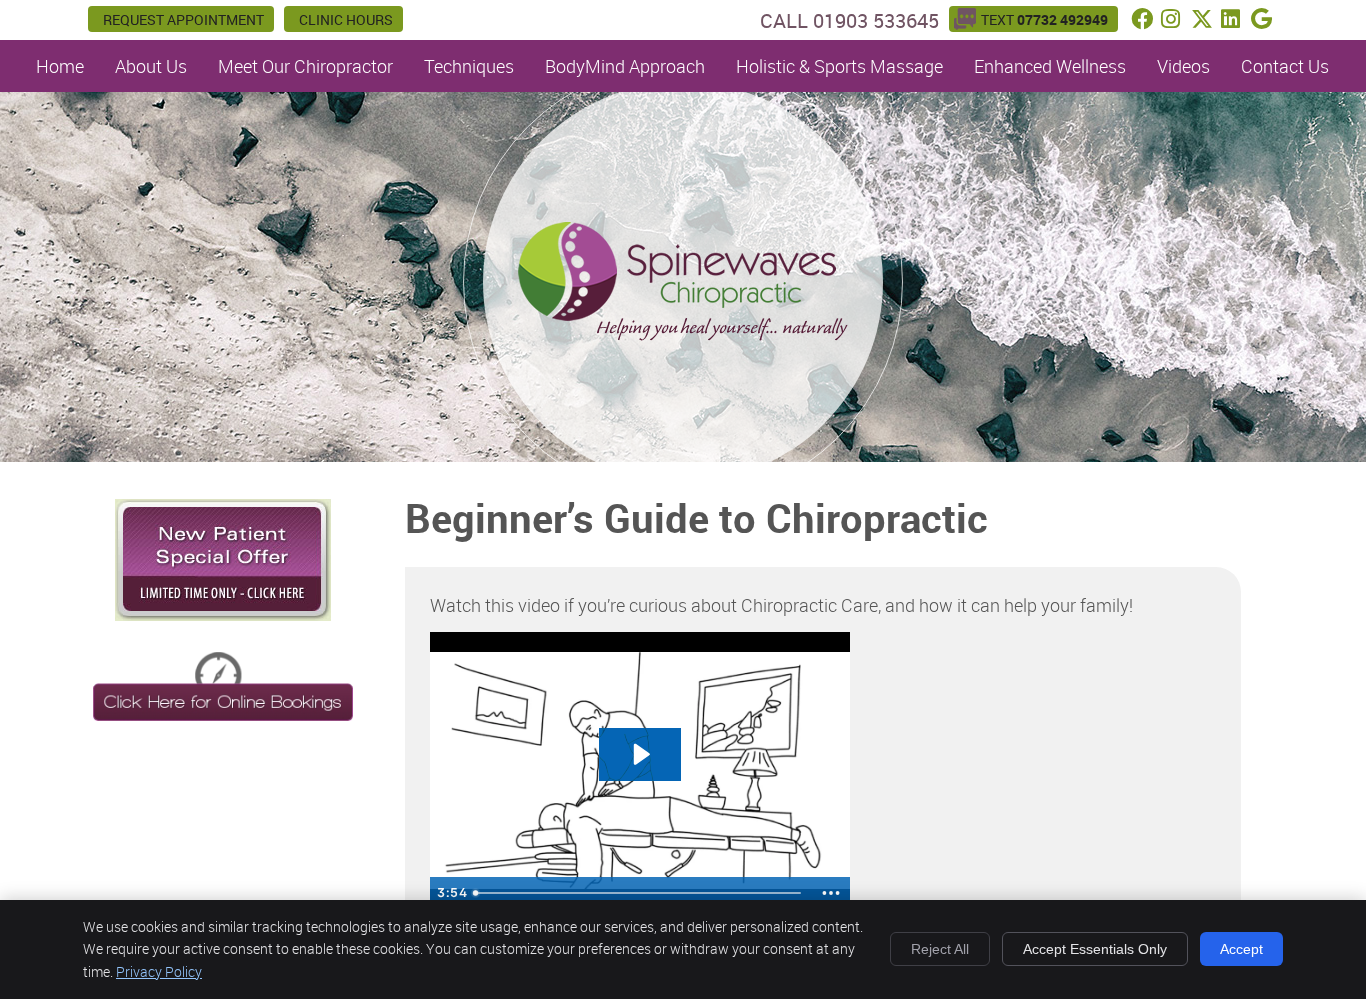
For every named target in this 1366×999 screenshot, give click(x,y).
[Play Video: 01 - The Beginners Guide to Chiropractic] (640, 754)
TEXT (1044, 19)
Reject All (940, 949)
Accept (1241, 949)
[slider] (639, 893)
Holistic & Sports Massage (839, 66)
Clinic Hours (346, 19)
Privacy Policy (159, 971)
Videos (1183, 66)
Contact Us (1285, 66)
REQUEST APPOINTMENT (183, 19)
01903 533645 (876, 20)
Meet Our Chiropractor (305, 66)
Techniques (469, 66)
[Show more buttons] (831, 893)
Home (60, 66)
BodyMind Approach (625, 66)
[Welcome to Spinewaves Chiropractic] (683, 334)
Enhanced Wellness (1050, 66)
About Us (151, 66)
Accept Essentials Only (1095, 949)
